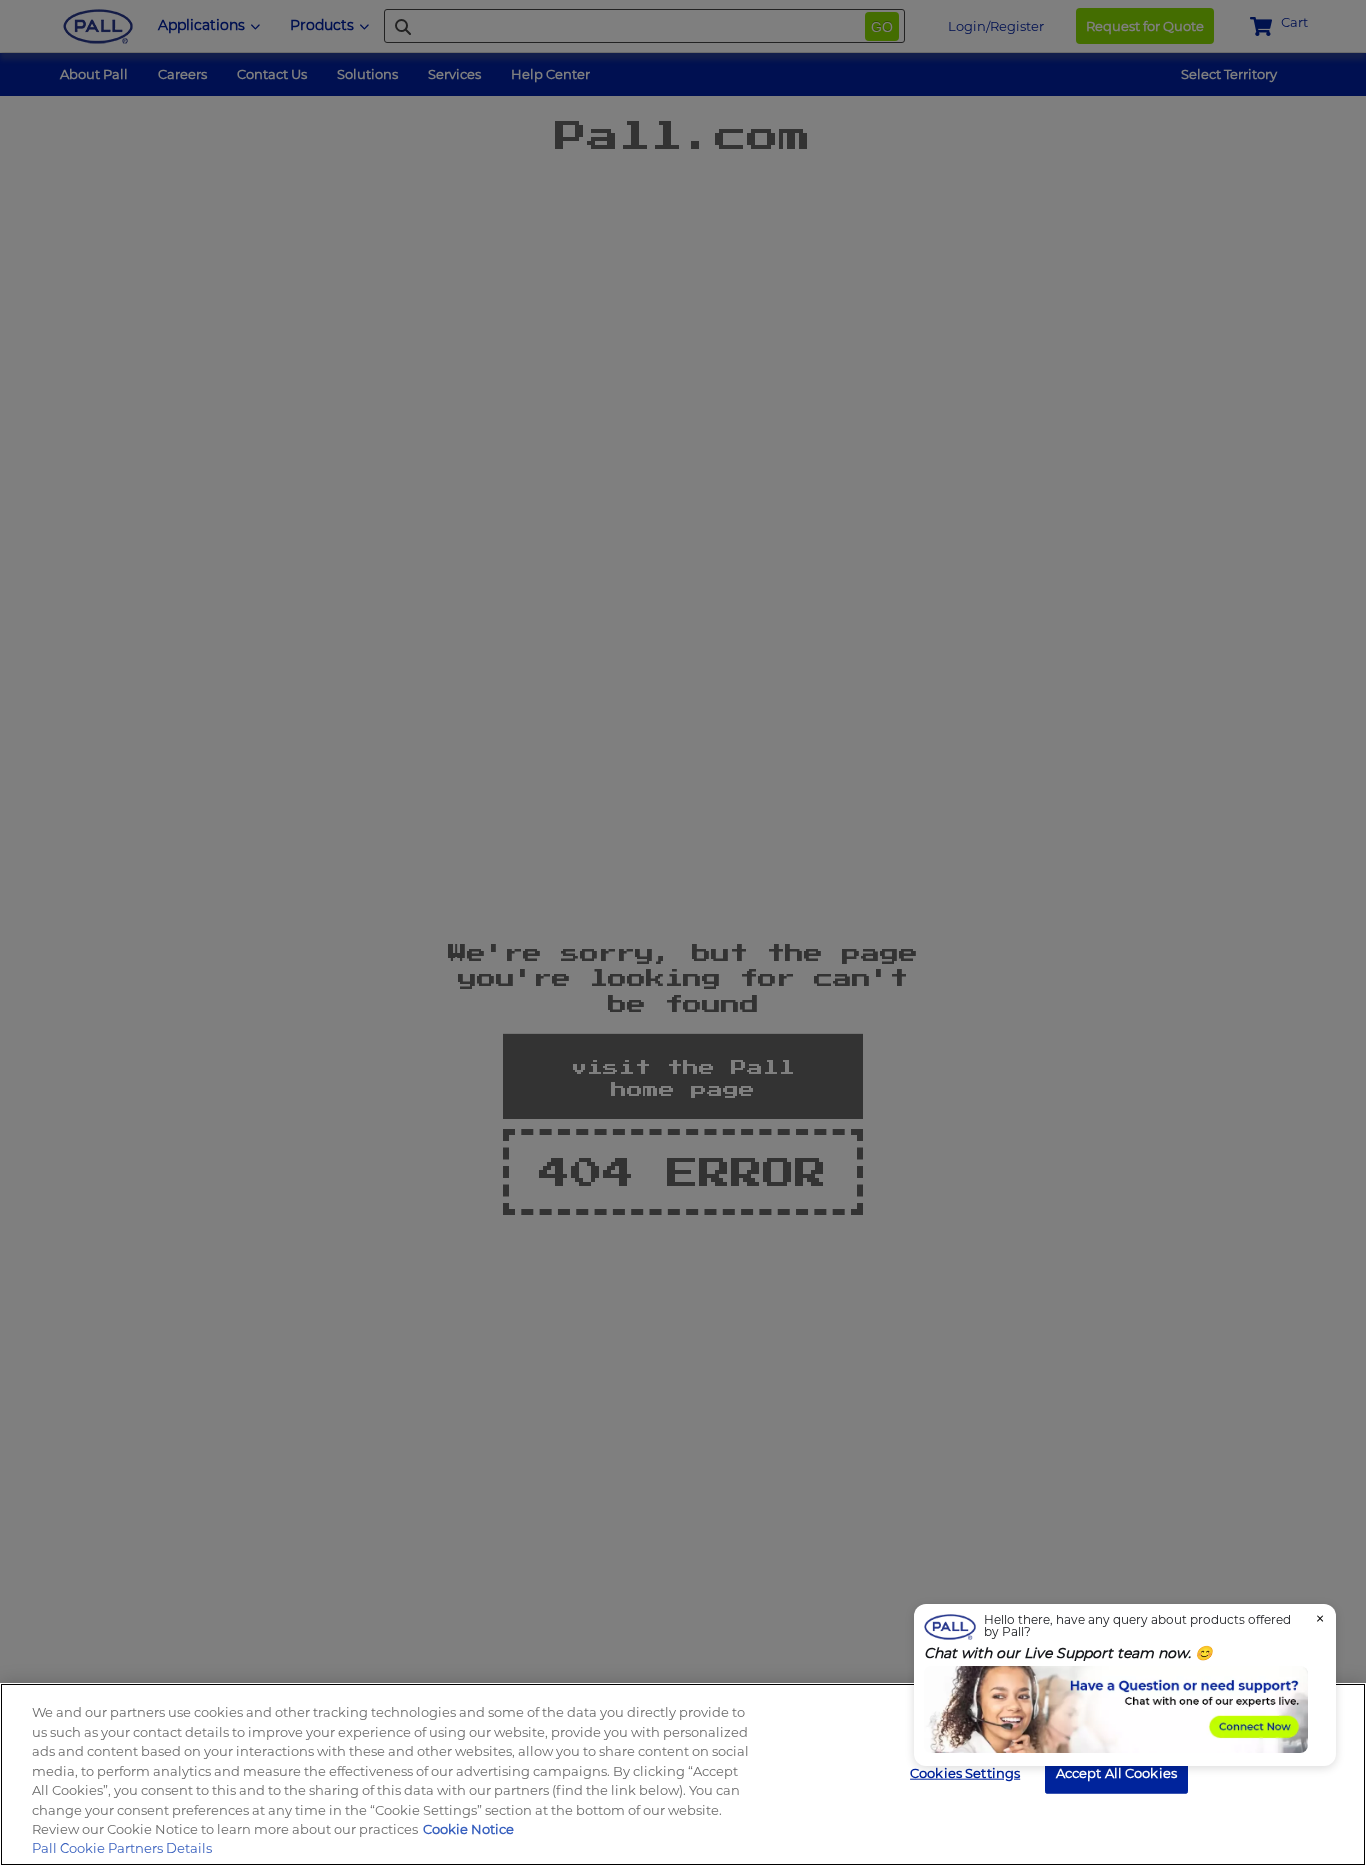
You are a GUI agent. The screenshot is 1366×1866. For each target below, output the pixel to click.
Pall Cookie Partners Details (122, 1848)
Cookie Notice (468, 1829)
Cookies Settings (965, 1772)
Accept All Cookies (1116, 1772)
